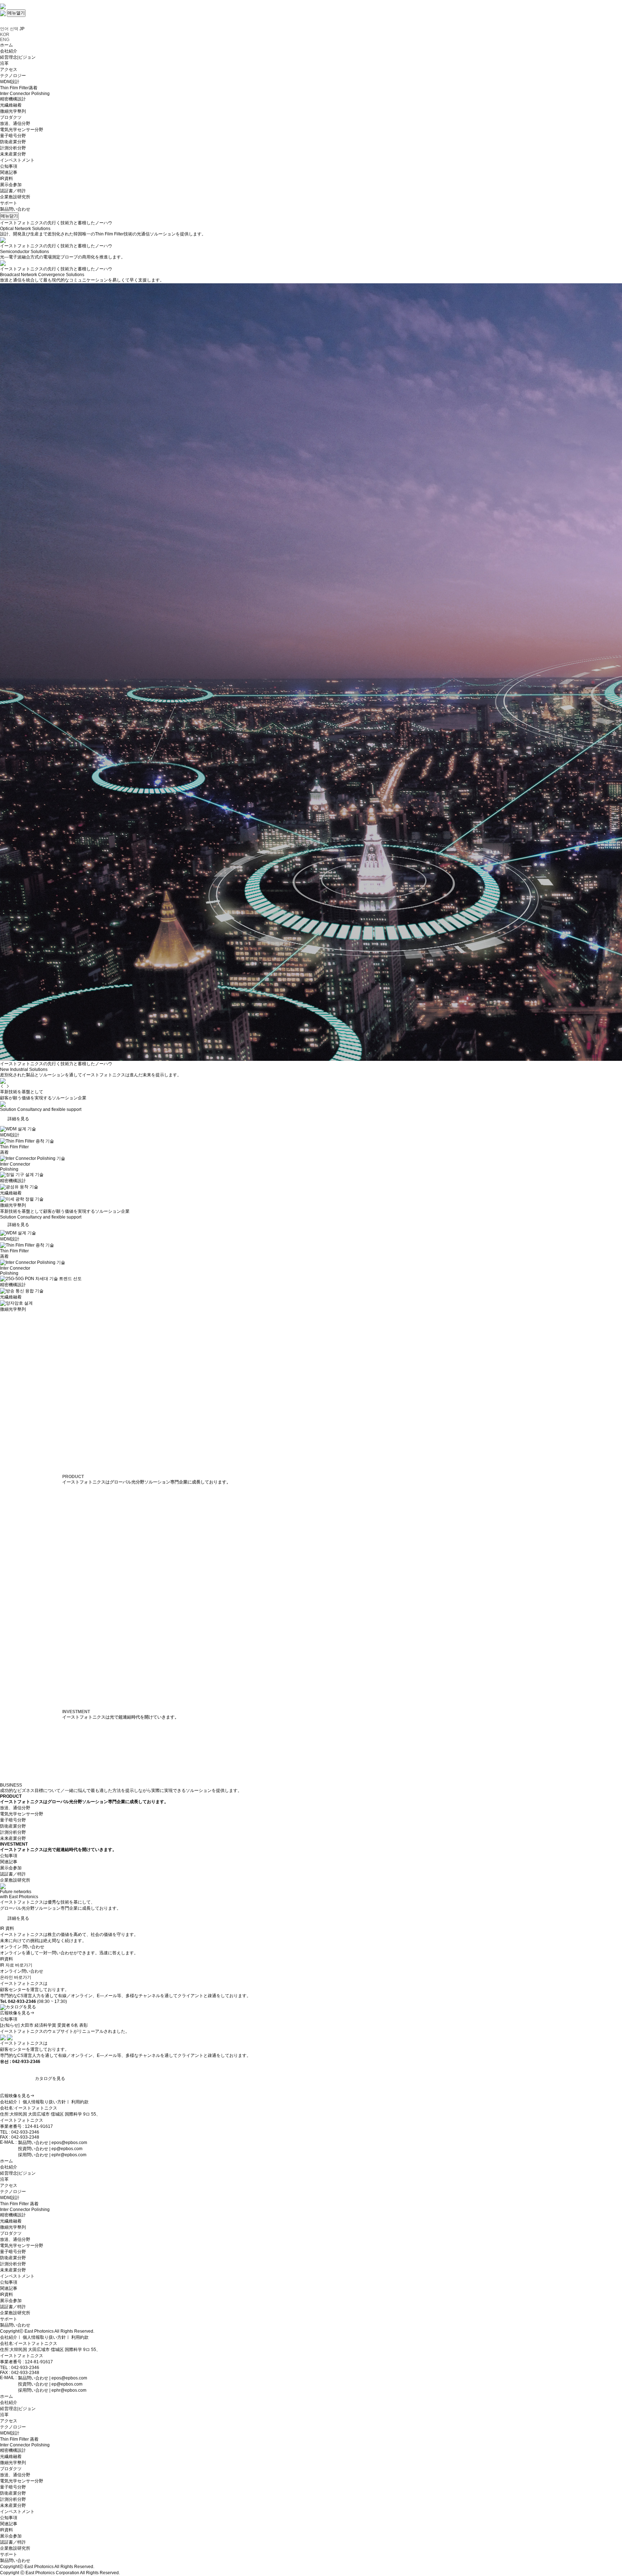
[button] (2, 1086)
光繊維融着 (11, 2221)
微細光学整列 (13, 2227)
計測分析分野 (13, 1832)
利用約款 (80, 2102)
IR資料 (6, 2294)
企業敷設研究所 (15, 1880)
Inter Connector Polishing (25, 2210)
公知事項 (9, 1856)
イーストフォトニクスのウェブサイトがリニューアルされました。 (65, 2031)
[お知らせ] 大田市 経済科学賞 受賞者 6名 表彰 (44, 2025)
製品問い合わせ (15, 209)
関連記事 (9, 1862)
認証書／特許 (13, 1874)
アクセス (9, 2185)
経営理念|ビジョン (18, 2173)
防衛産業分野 (13, 1826)
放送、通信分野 (15, 1808)
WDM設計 (10, 2198)
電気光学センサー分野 (22, 1814)
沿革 (4, 2179)
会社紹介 (9, 2102)
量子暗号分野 (13, 1820)
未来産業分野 (13, 1838)
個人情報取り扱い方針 (44, 2102)
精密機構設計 (13, 2215)
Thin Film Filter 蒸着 (19, 2204)
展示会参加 (11, 1868)
